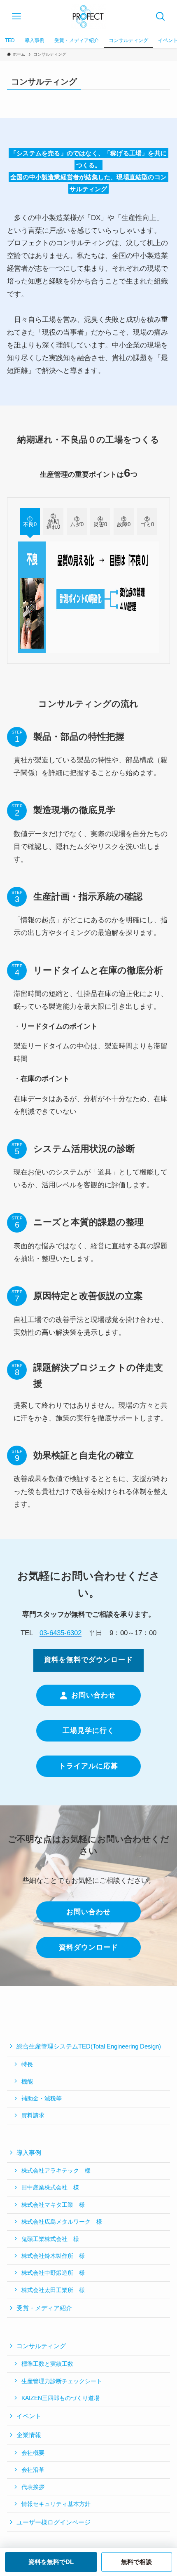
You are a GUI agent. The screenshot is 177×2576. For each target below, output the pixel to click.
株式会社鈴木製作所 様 (53, 2256)
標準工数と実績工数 (47, 2364)
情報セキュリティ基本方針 (56, 2504)
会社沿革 (33, 2470)
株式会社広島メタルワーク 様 (62, 2222)
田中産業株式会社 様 (50, 2187)
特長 (27, 2064)
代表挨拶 (33, 2487)
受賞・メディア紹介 (44, 2308)
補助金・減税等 (42, 2098)
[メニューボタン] (16, 16)
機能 (27, 2081)
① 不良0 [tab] (30, 522)
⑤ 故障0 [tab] (124, 522)
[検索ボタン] (161, 16)
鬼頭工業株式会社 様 (50, 2239)
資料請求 (33, 2115)
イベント (29, 2416)
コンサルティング (41, 2346)
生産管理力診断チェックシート (62, 2381)
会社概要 (33, 2453)
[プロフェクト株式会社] (88, 16)
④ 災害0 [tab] (101, 522)
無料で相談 (136, 2562)
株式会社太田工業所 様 (56, 2290)
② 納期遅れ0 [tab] (54, 522)
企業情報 (29, 2435)
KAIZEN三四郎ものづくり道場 (61, 2398)
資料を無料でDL (51, 2562)
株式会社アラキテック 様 (56, 2170)
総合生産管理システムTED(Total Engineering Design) (89, 2046)
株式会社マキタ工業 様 (53, 2205)
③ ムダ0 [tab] (77, 522)
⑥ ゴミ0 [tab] (148, 522)
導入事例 (29, 2153)
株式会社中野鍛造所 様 (53, 2273)
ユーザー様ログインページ (54, 2522)
